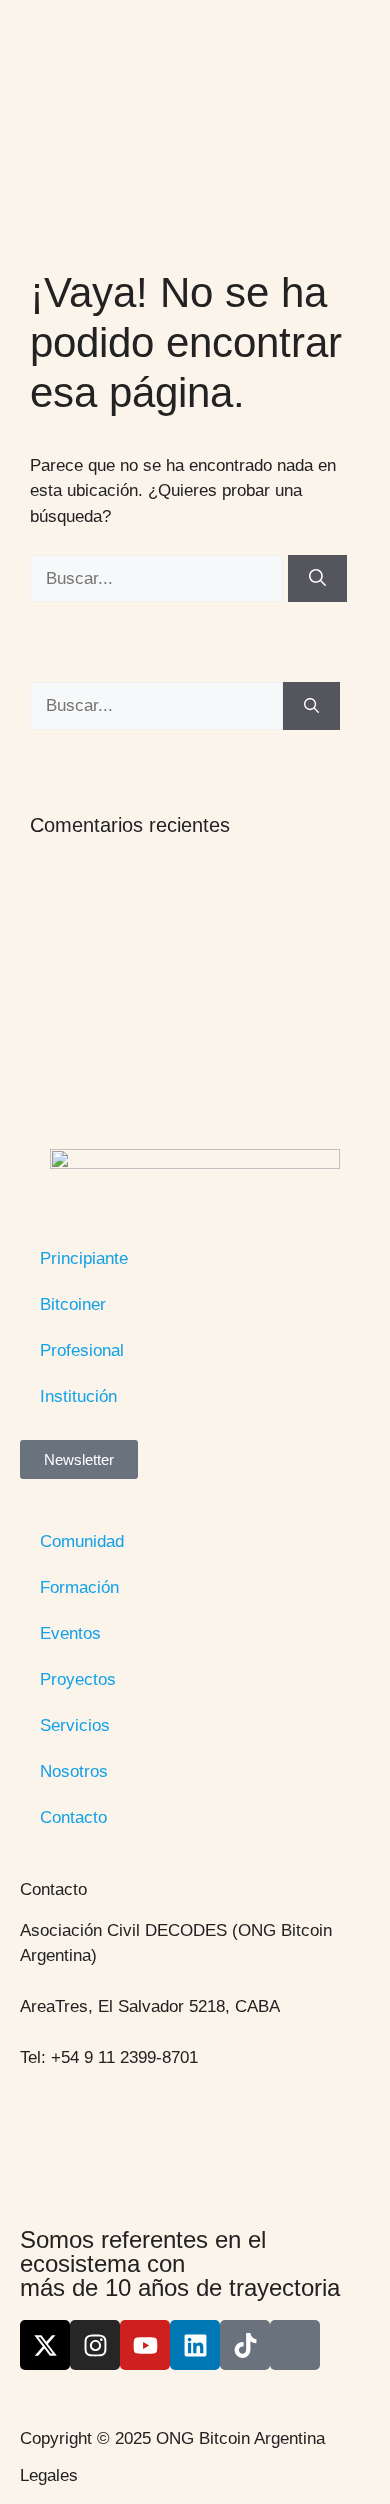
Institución (78, 1396)
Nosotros (74, 1771)
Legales (49, 2475)
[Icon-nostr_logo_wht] (295, 2345)
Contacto (73, 1817)
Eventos (70, 1633)
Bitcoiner (73, 1304)
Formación (79, 1587)
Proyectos (78, 1679)
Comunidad (82, 1541)
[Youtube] (145, 2345)
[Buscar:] (159, 578)
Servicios (75, 1725)
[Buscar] (317, 579)
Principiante (84, 1258)
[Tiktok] (245, 2345)
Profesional (82, 1350)
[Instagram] (95, 2345)
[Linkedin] (195, 2345)
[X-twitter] (45, 2345)
